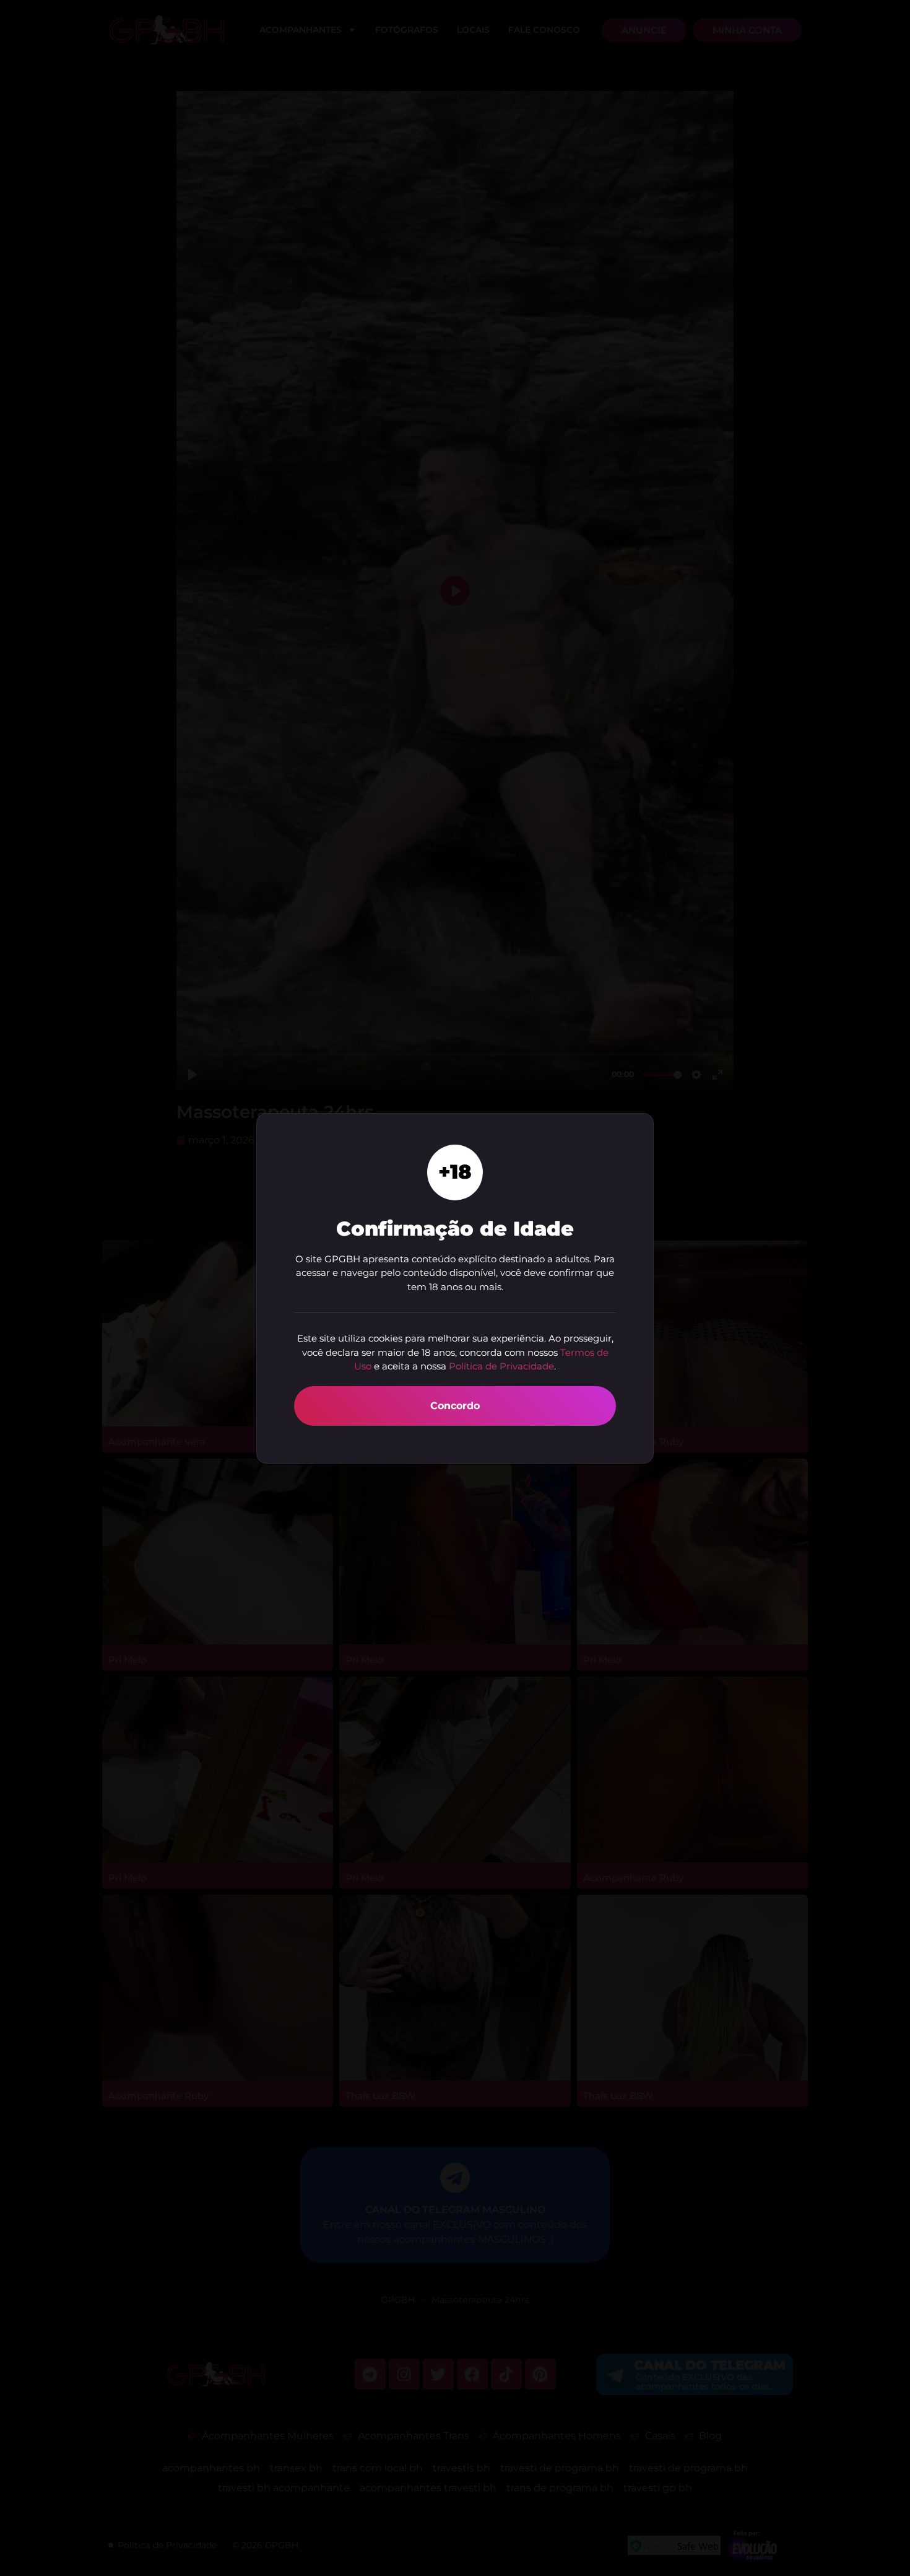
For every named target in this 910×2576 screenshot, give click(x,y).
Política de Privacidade (501, 1366)
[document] (455, 1288)
